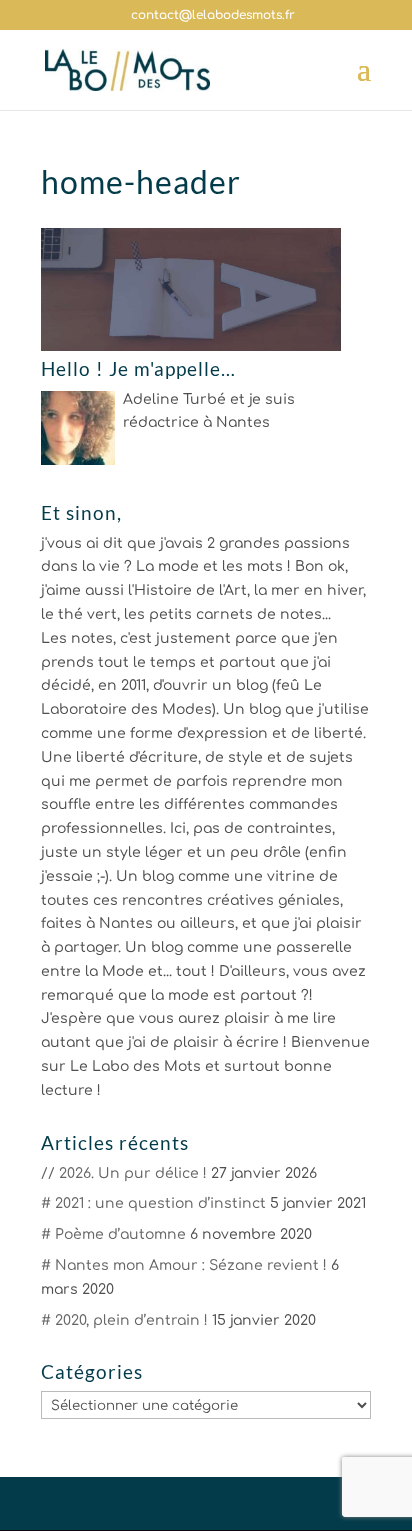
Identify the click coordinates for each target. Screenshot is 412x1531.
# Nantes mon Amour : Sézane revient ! (184, 1265)
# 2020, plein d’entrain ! (124, 1320)
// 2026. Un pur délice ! (124, 1173)
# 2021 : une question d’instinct (153, 1203)
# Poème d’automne (113, 1234)
